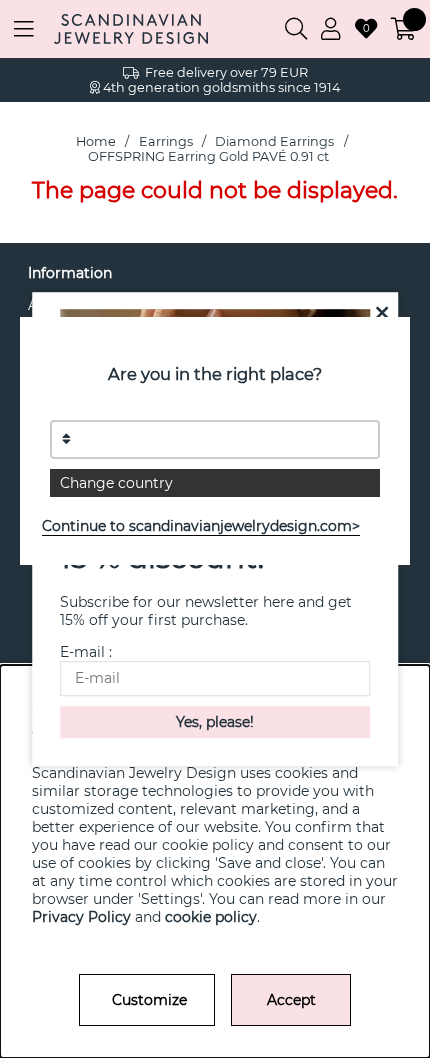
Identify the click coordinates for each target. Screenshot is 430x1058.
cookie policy (211, 917)
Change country (116, 483)
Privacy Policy (81, 917)
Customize (149, 1000)
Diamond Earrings (274, 141)
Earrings (166, 141)
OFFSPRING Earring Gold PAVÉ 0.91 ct (208, 156)
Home (96, 141)
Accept (291, 1000)
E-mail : (86, 652)
